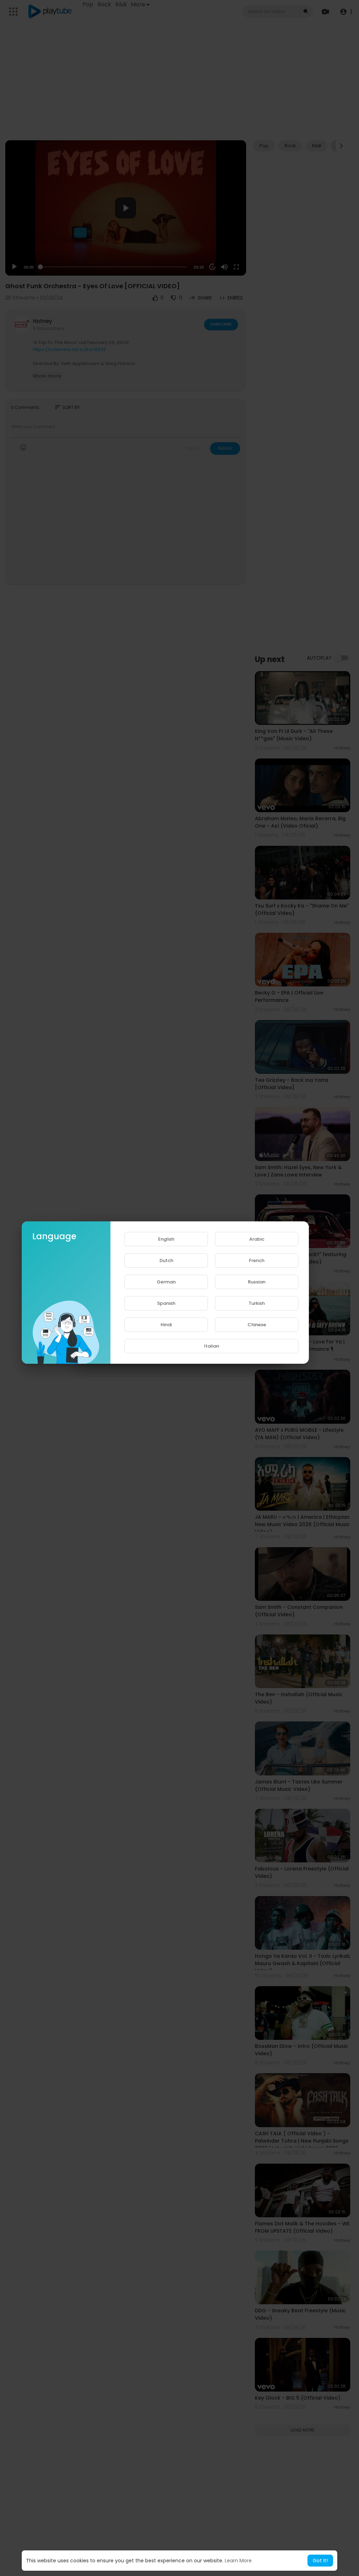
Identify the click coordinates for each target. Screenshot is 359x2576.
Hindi (166, 1325)
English (166, 1239)
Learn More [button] (238, 2561)
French (257, 1260)
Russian (257, 1282)
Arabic (257, 1239)
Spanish (166, 1303)
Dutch (166, 1260)
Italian (212, 1346)
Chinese (257, 1325)
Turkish (257, 1303)
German (166, 1282)
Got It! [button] (320, 2561)
